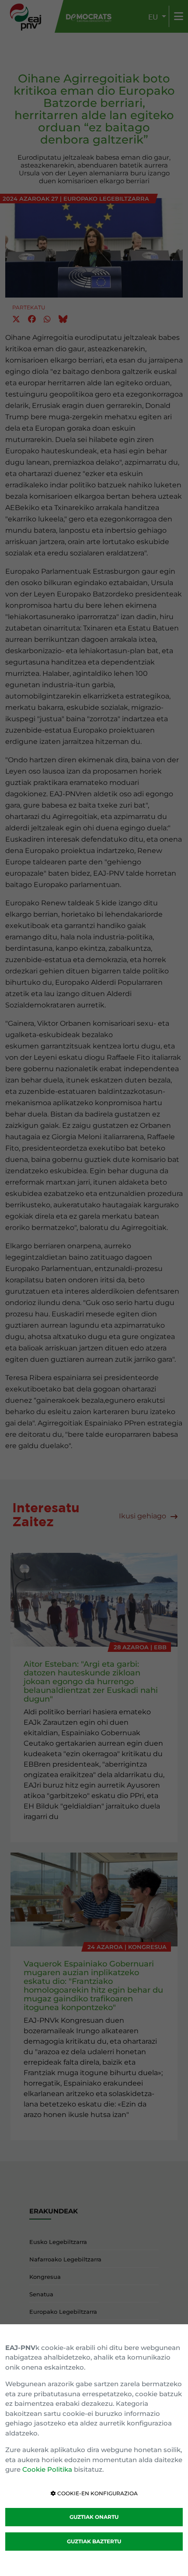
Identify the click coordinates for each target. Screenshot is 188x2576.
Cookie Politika (47, 2469)
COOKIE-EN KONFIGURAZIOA (97, 2493)
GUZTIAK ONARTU (94, 2517)
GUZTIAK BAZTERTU (94, 2541)
